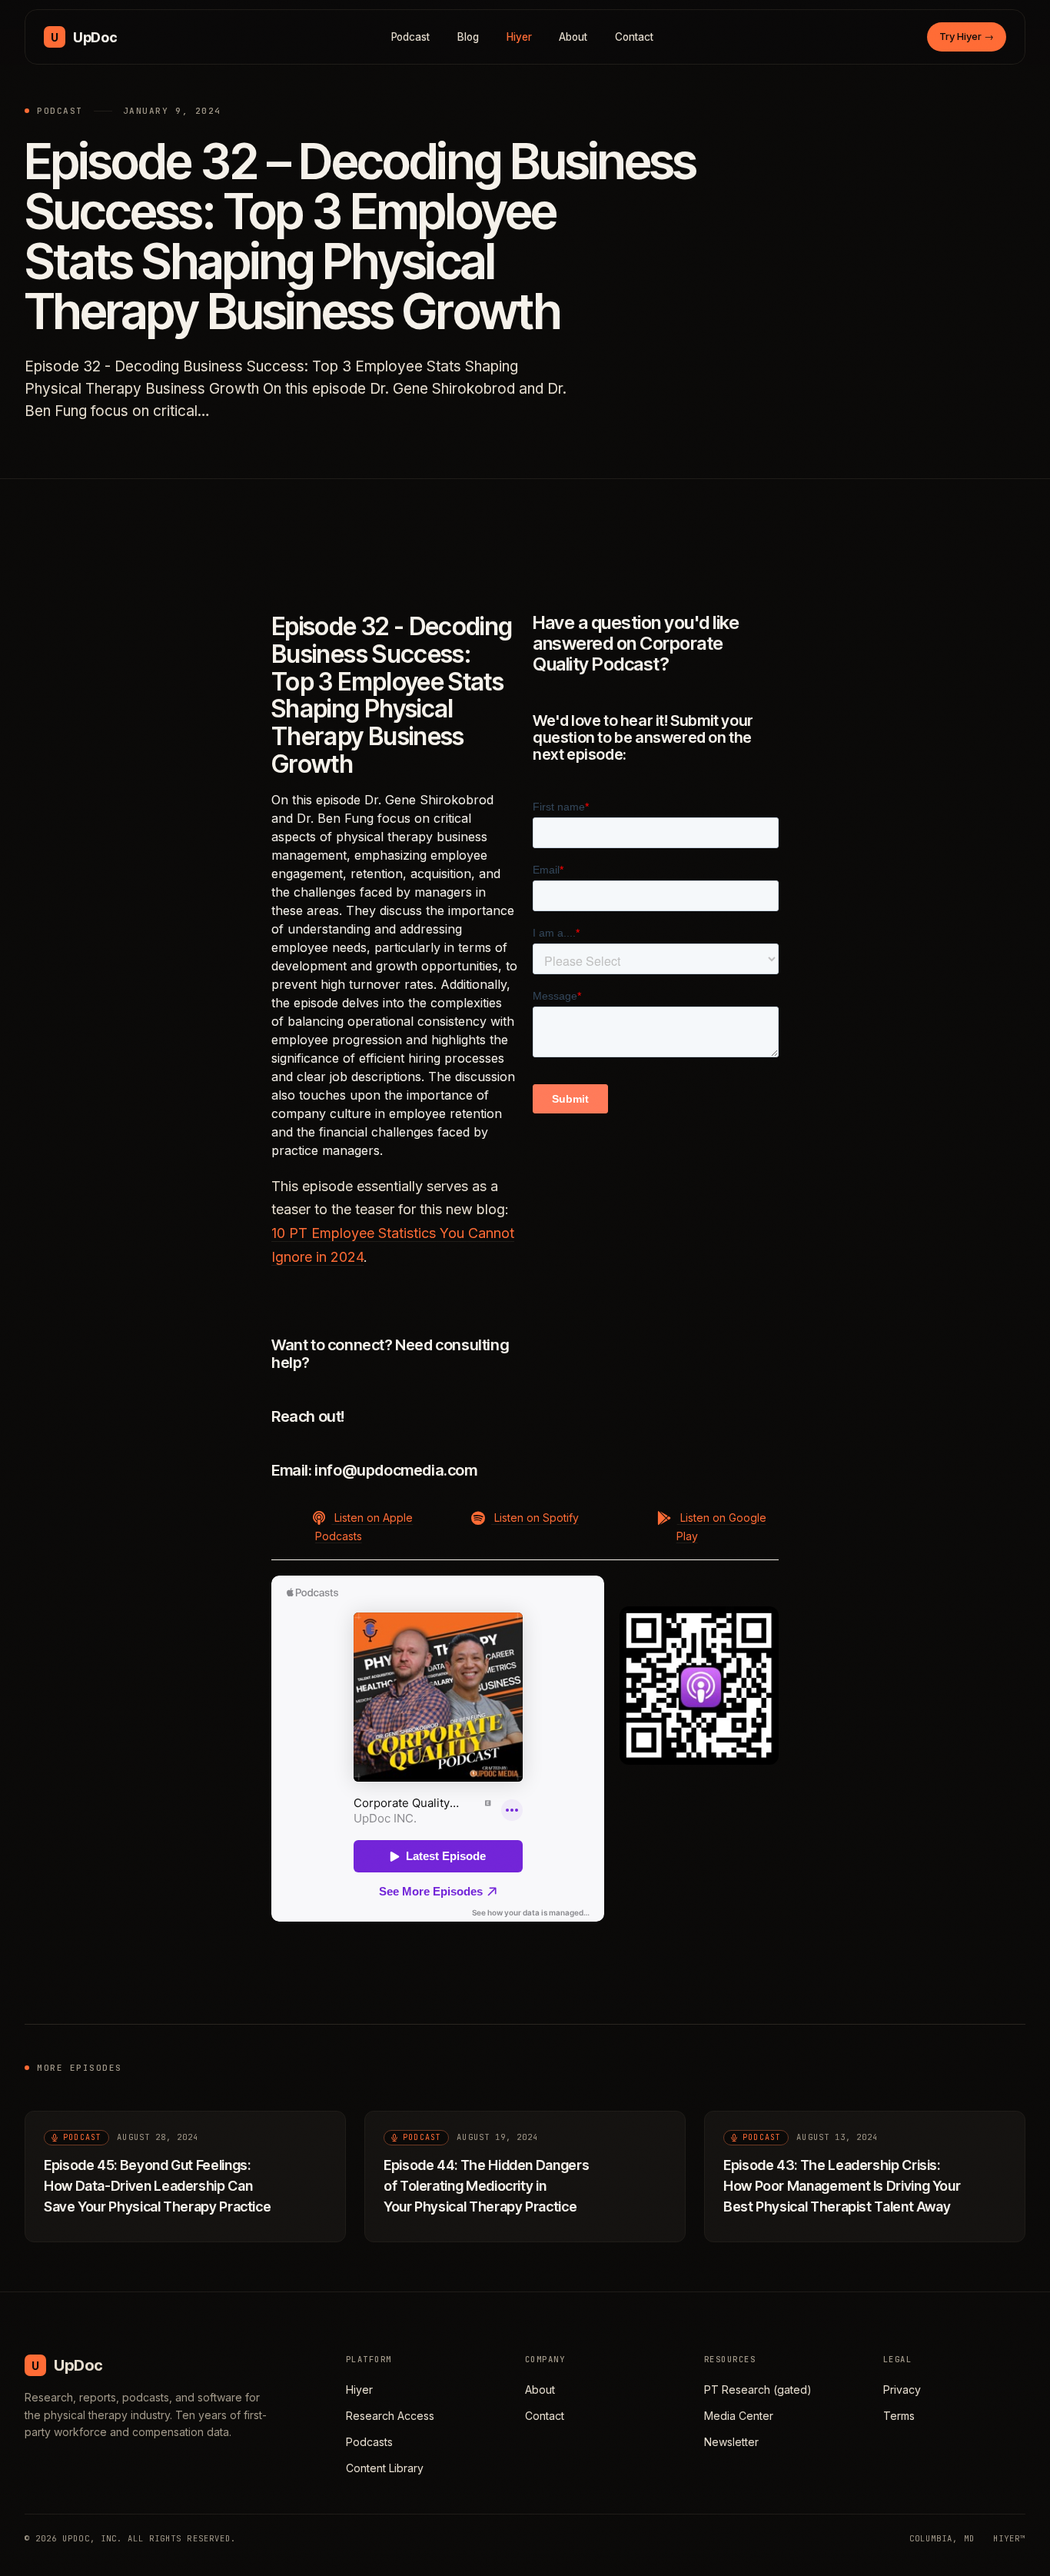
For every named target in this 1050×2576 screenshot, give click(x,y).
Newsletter (731, 2442)
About (573, 37)
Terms (899, 2416)
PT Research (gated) (758, 2390)
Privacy (902, 2390)
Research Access (390, 2416)
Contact (634, 37)
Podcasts (369, 2442)
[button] (351, 1526)
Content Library (385, 2468)
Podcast (411, 37)
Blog (468, 37)
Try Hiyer (967, 36)
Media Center (739, 2416)
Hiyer (519, 37)
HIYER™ (1009, 2538)
